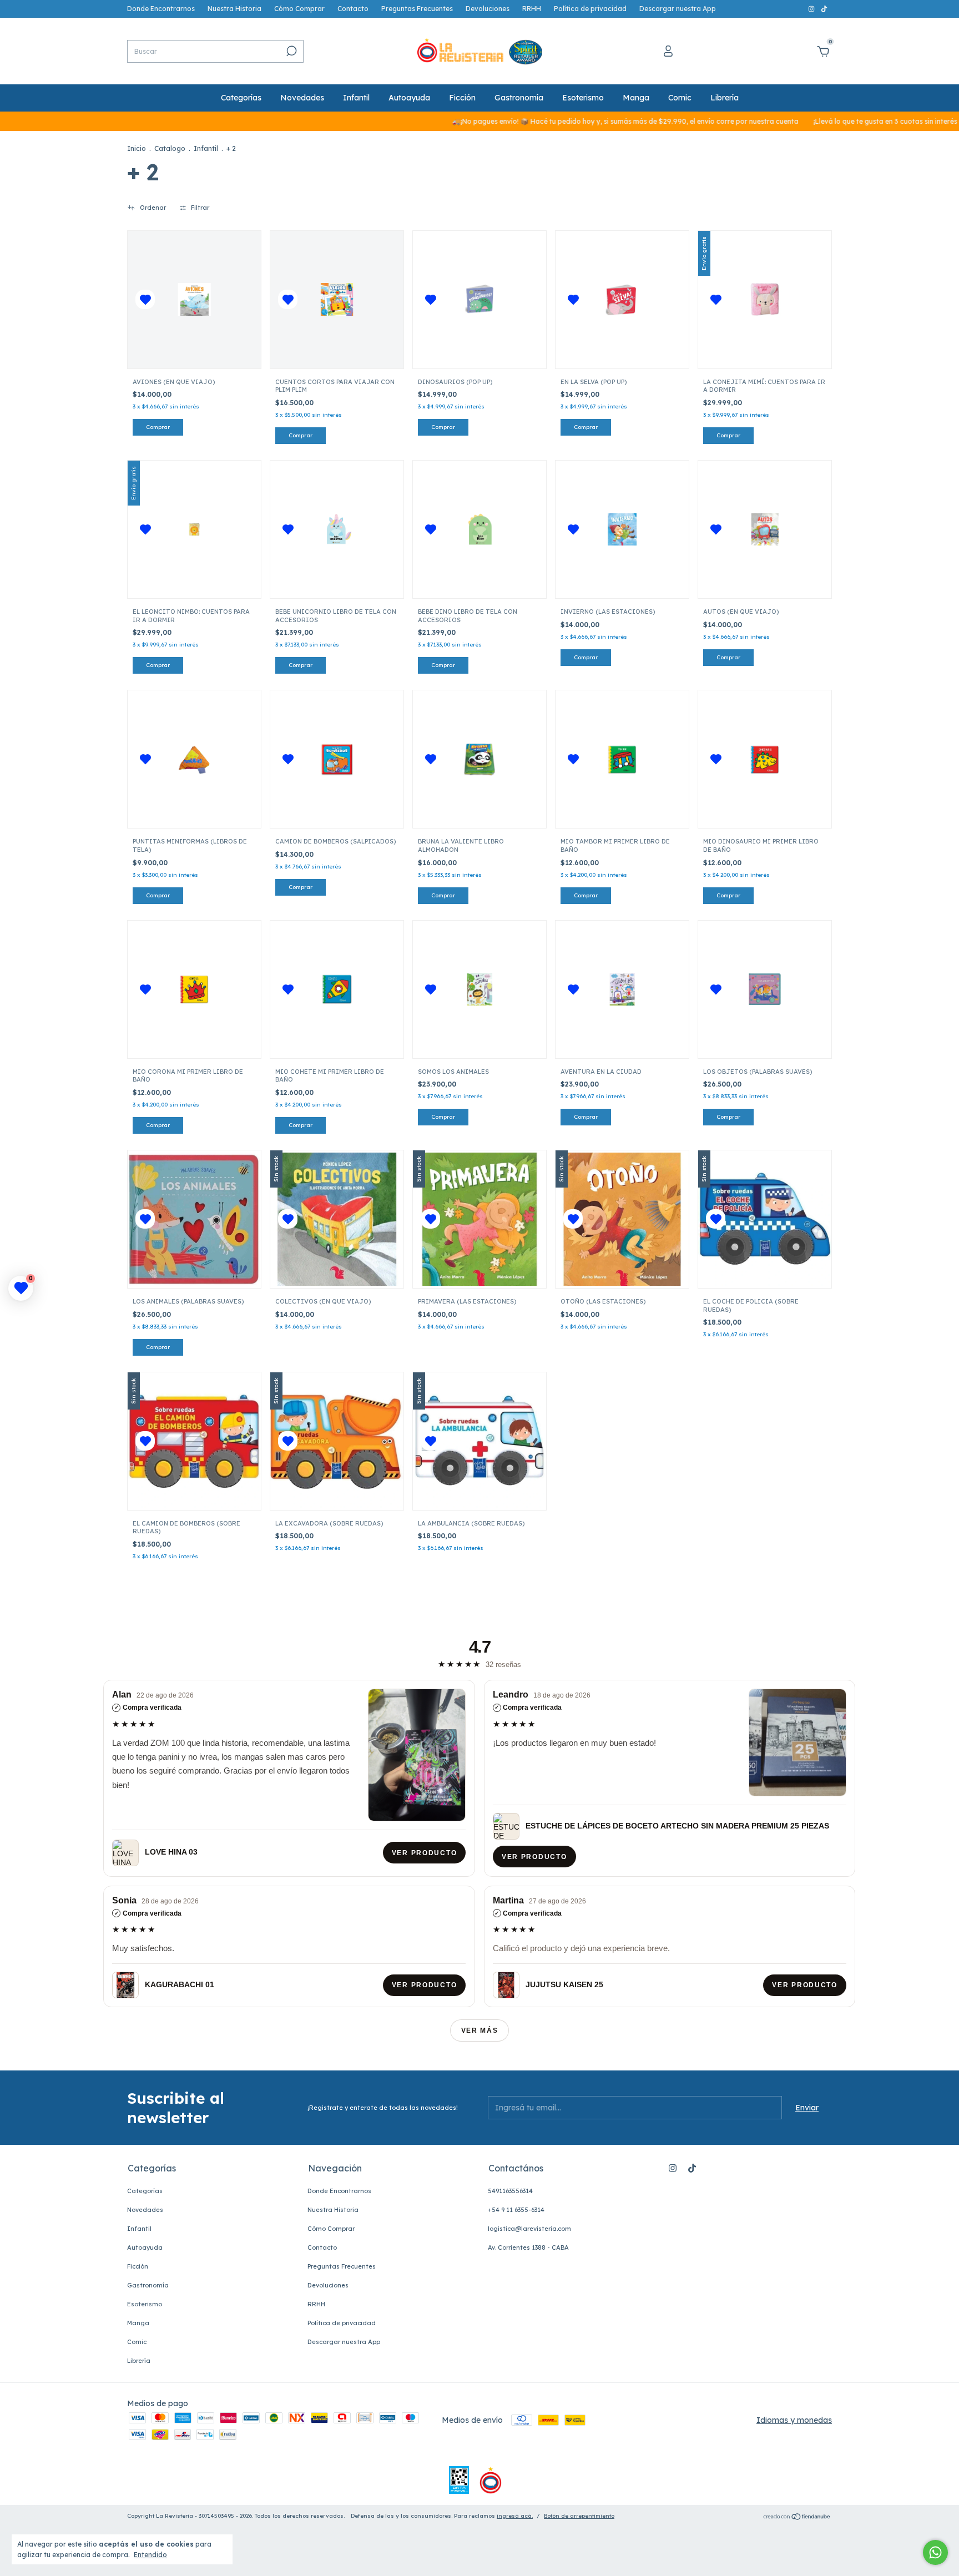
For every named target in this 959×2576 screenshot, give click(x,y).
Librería (725, 98)
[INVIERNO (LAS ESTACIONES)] (622, 530)
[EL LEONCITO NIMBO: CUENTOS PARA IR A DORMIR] (194, 529)
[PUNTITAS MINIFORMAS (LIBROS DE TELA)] (195, 759)
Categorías (241, 98)
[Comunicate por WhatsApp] (935, 2552)
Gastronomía (519, 98)
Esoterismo (583, 98)
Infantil (356, 98)
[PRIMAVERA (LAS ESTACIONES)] (479, 1219)
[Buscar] (291, 51)
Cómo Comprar (299, 9)
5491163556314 (510, 2191)
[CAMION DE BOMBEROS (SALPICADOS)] (337, 759)
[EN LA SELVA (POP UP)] (622, 299)
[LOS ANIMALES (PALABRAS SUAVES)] (194, 1219)
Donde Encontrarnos (161, 9)
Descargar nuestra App (678, 9)
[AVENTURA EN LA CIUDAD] (622, 989)
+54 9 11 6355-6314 (516, 2210)
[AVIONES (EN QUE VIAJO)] (195, 299)
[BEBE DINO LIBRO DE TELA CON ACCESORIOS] (480, 530)
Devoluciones (488, 9)
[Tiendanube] (797, 2517)
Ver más (480, 2031)
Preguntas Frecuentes (417, 9)
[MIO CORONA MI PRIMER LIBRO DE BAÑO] (195, 989)
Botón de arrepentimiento (579, 2516)
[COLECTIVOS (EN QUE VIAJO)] (337, 1219)
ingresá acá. (515, 2516)
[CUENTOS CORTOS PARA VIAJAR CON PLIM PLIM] (337, 299)
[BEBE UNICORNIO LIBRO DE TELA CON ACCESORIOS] (337, 530)
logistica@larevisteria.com (529, 2229)
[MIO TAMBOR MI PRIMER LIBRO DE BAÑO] (622, 759)
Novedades (302, 98)
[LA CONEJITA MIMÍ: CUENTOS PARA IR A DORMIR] (764, 299)
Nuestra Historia (234, 9)
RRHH (532, 9)
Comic (680, 98)
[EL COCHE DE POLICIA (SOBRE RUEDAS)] (765, 1219)
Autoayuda (409, 98)
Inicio (137, 148)
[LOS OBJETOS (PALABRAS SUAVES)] (765, 989)
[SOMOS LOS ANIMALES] (480, 989)
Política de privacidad (590, 9)
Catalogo (170, 148)
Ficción (462, 98)
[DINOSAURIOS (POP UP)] (480, 299)
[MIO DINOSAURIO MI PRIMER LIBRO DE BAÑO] (765, 759)
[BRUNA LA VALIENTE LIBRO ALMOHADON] (480, 759)
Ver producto (424, 1853)
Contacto (353, 9)
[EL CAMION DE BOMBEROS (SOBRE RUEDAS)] (194, 1441)
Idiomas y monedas (794, 2420)
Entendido (150, 2555)
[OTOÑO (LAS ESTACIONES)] (622, 1219)
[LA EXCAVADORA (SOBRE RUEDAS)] (337, 1441)
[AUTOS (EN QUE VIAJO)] (765, 530)
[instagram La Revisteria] (812, 9)
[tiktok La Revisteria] (824, 9)
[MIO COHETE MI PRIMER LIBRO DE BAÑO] (337, 989)
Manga (636, 98)
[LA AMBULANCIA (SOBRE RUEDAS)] (479, 1441)
